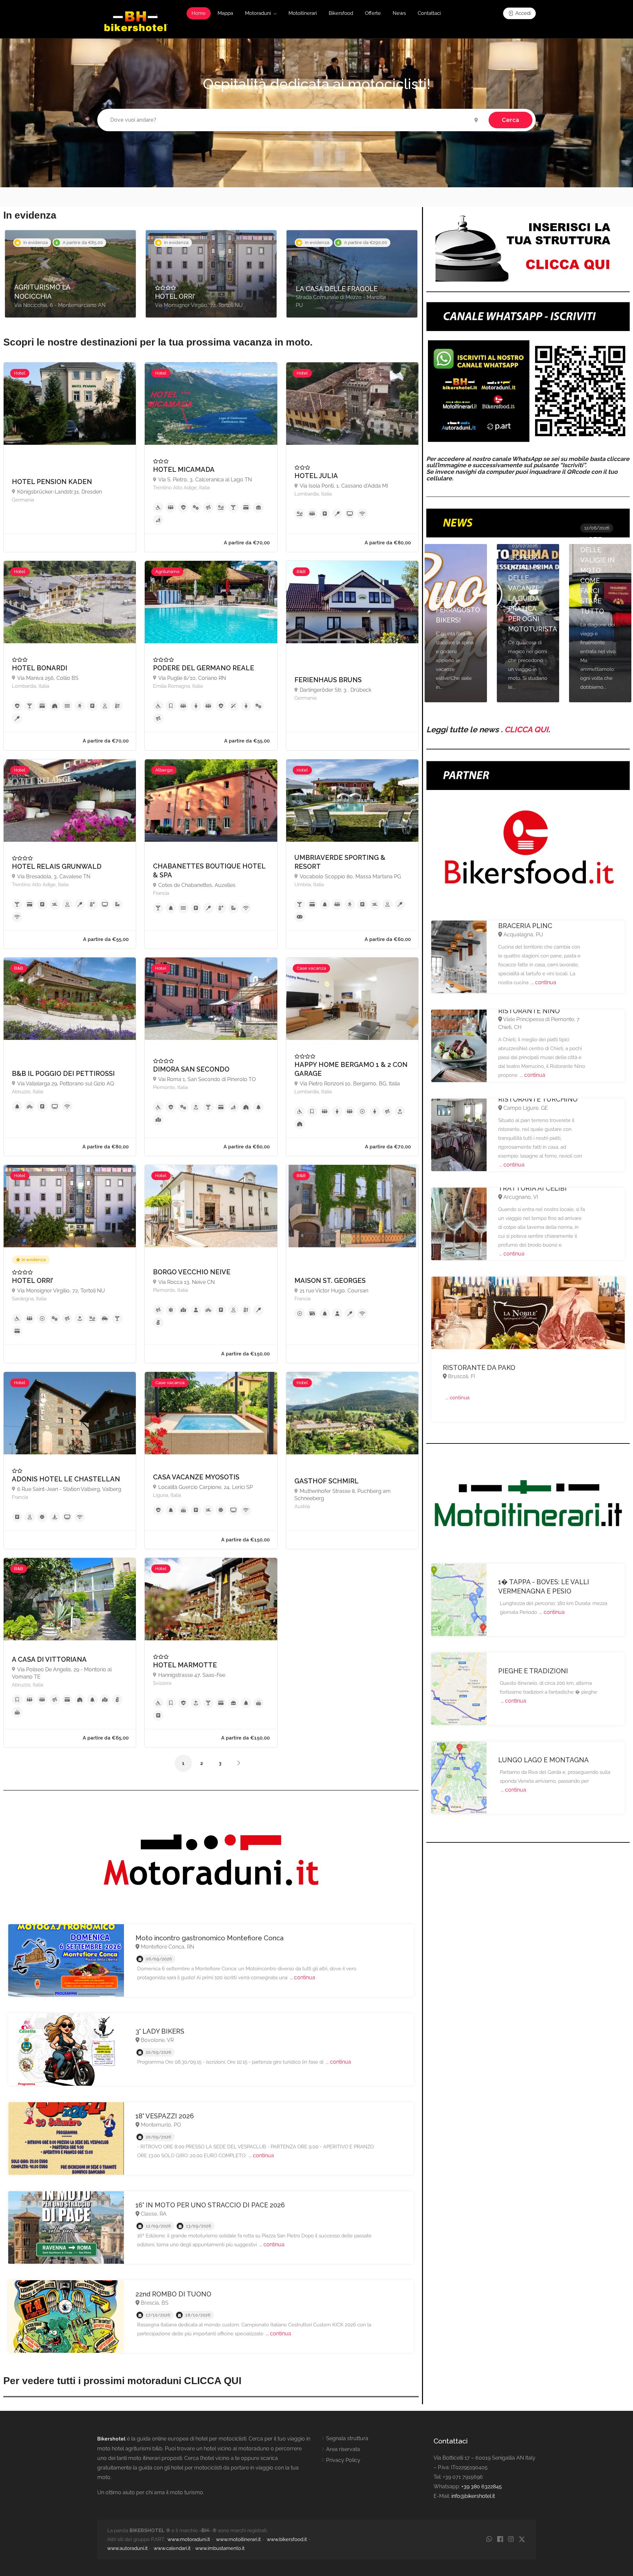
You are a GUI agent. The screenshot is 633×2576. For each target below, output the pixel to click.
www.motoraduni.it (189, 2539)
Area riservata (343, 2449)
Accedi (522, 13)
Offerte (373, 13)
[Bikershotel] (136, 21)
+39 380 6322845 (482, 2486)
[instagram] (511, 2540)
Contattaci (429, 13)
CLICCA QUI (526, 729)
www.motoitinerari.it (238, 2539)
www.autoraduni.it (127, 2548)
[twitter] (522, 2540)
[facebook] (500, 2540)
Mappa (225, 13)
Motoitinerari (303, 13)
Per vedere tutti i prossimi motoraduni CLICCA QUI (122, 2381)
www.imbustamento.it (220, 2548)
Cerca (511, 120)
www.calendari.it (172, 2548)
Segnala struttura (347, 2438)
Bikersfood (341, 13)
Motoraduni (258, 13)
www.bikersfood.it (287, 2539)
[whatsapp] (489, 2540)
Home (199, 13)
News (399, 13)
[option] (70, 274)
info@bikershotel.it (473, 2496)
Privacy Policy (343, 2460)
